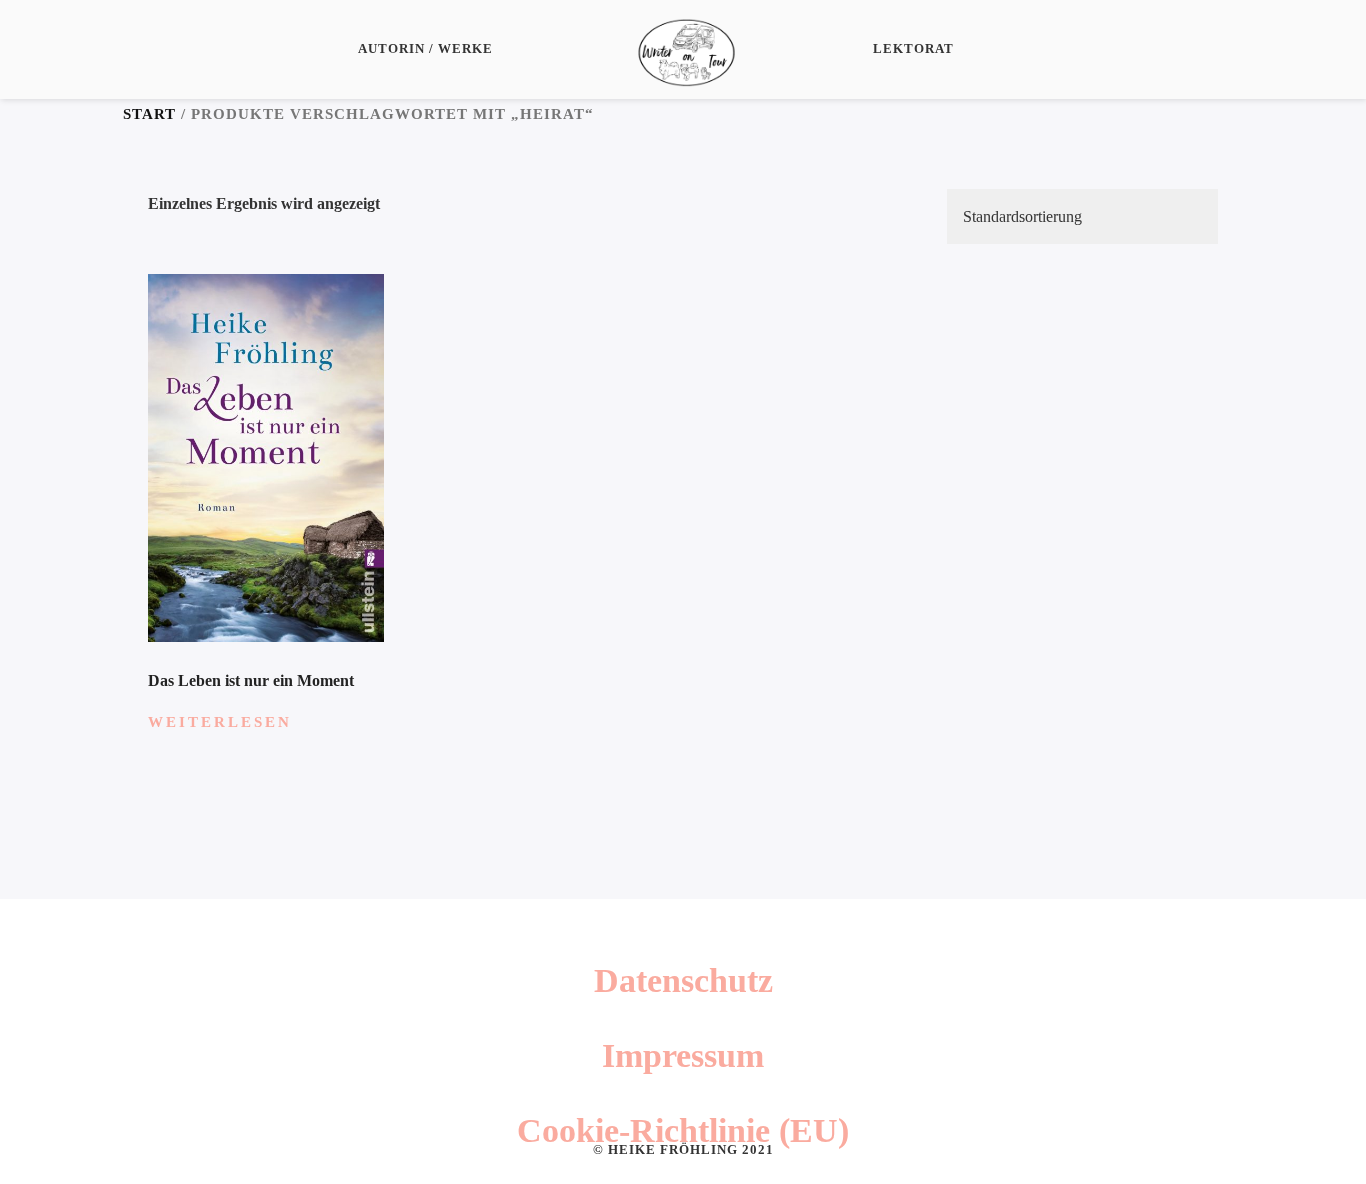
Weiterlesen (220, 722)
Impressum (683, 1055)
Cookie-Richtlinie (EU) (683, 1130)
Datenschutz (683, 980)
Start (149, 114)
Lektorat (913, 48)
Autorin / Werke (425, 48)
